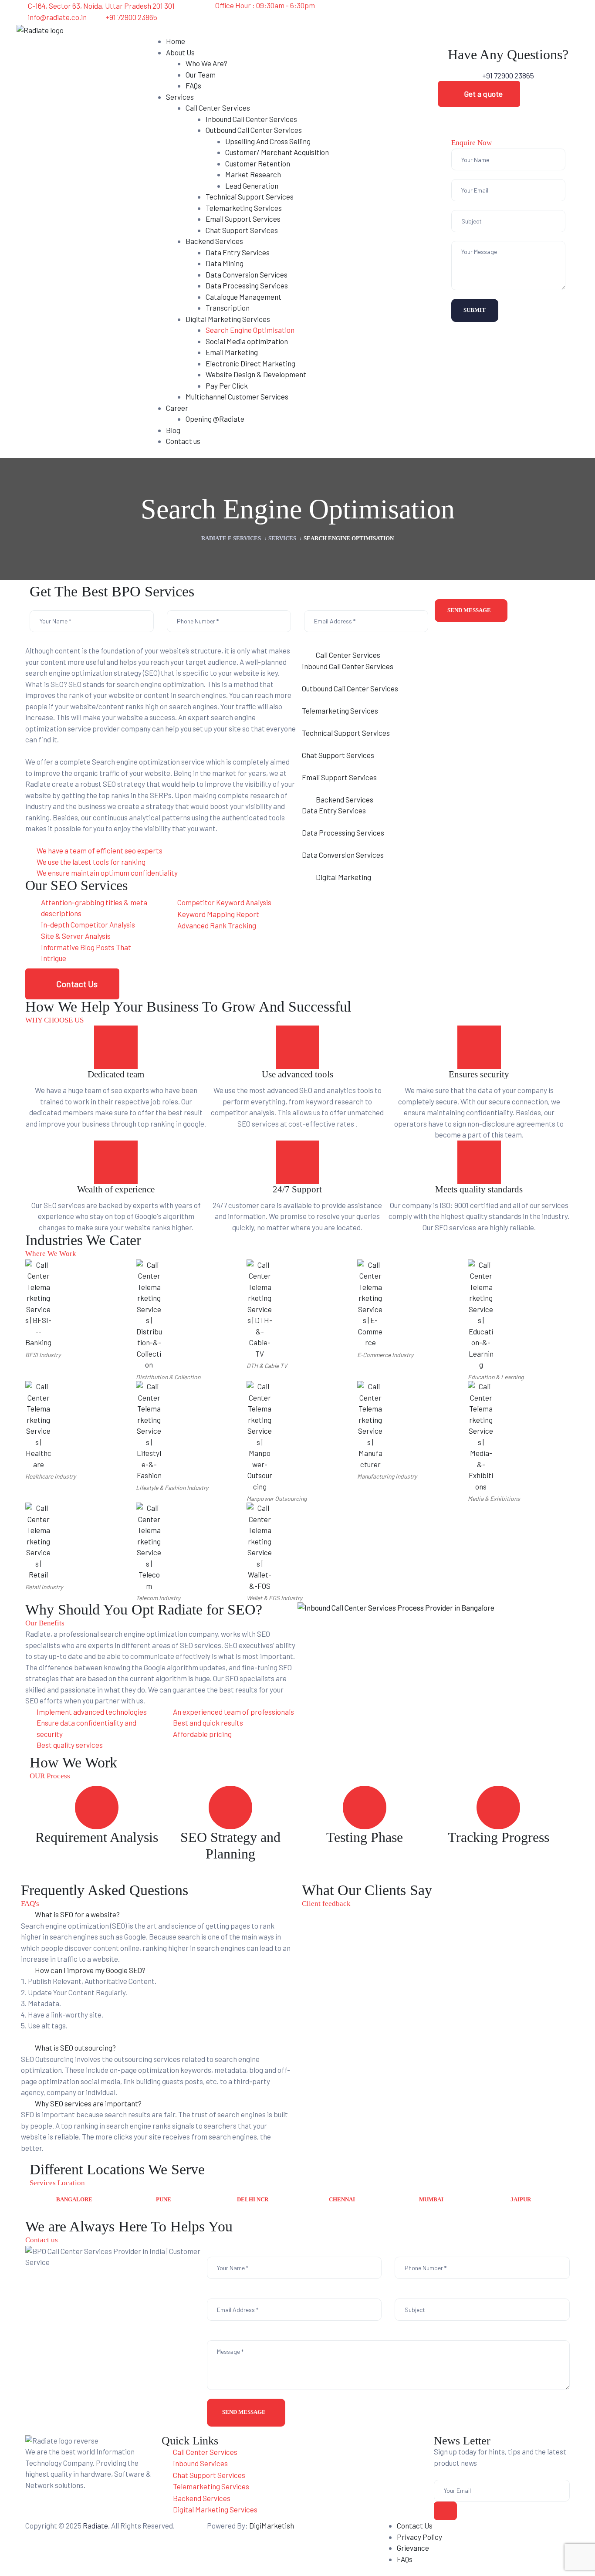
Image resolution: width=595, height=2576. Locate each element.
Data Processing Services (343, 833)
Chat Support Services (338, 755)
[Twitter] (448, 11)
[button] (479, 94)
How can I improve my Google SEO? (90, 1970)
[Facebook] (402, 11)
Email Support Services (339, 777)
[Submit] (446, 2511)
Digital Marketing (343, 877)
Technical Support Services (346, 733)
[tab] (434, 655)
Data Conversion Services (343, 855)
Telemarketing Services (340, 711)
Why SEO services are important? (88, 2103)
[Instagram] (471, 11)
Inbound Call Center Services (348, 666)
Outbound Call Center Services (350, 688)
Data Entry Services (334, 810)
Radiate (95, 2525)
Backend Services (345, 799)
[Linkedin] (425, 11)
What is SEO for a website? (77, 1914)
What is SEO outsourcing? (75, 2048)
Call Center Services (348, 655)
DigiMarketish (272, 2525)
